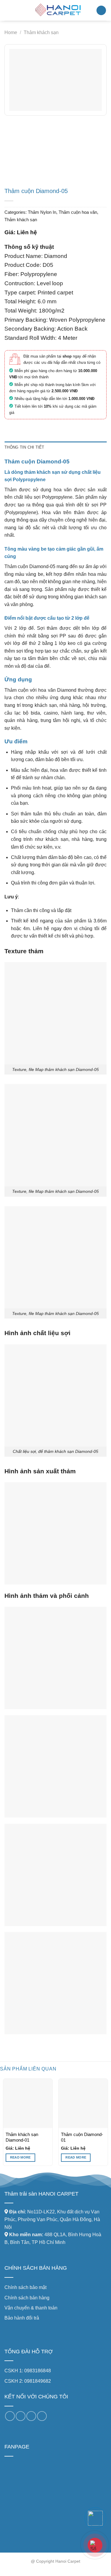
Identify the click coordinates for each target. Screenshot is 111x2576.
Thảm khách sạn (41, 32)
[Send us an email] (21, 2416)
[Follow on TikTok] (10, 2416)
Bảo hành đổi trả (22, 2318)
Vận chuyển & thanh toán (31, 2308)
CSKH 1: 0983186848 (28, 2371)
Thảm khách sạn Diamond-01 (22, 2137)
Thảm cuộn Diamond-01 (82, 2137)
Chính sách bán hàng (27, 2298)
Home (11, 32)
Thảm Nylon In (42, 212)
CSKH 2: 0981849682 (28, 2381)
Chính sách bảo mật (25, 2287)
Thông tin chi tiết (24, 447)
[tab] (55, 447)
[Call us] (31, 2416)
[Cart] (101, 11)
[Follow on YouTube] (42, 2416)
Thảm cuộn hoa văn (78, 212)
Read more (20, 2157)
